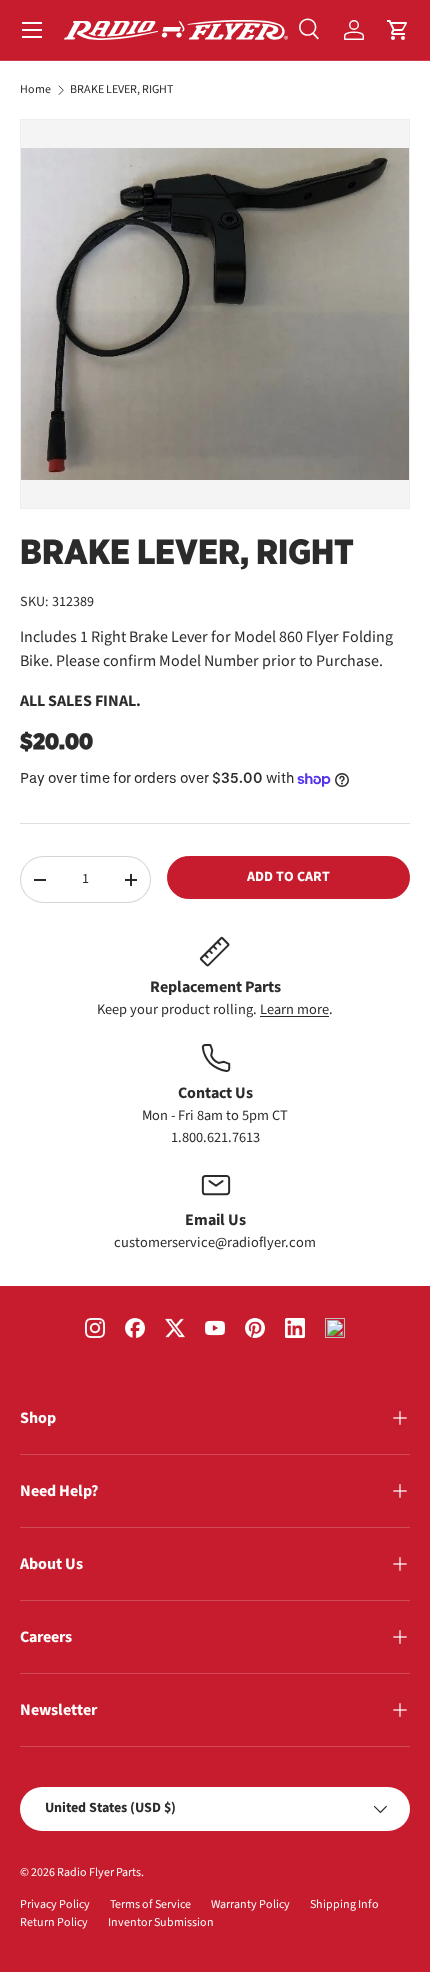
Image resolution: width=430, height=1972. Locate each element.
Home (35, 90)
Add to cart (288, 877)
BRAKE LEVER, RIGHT (121, 90)
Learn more (294, 1009)
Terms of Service (150, 1904)
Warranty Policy (250, 1904)
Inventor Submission (161, 1922)
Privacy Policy (55, 1904)
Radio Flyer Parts (99, 1872)
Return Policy (54, 1922)
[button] (398, 30)
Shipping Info (344, 1904)
